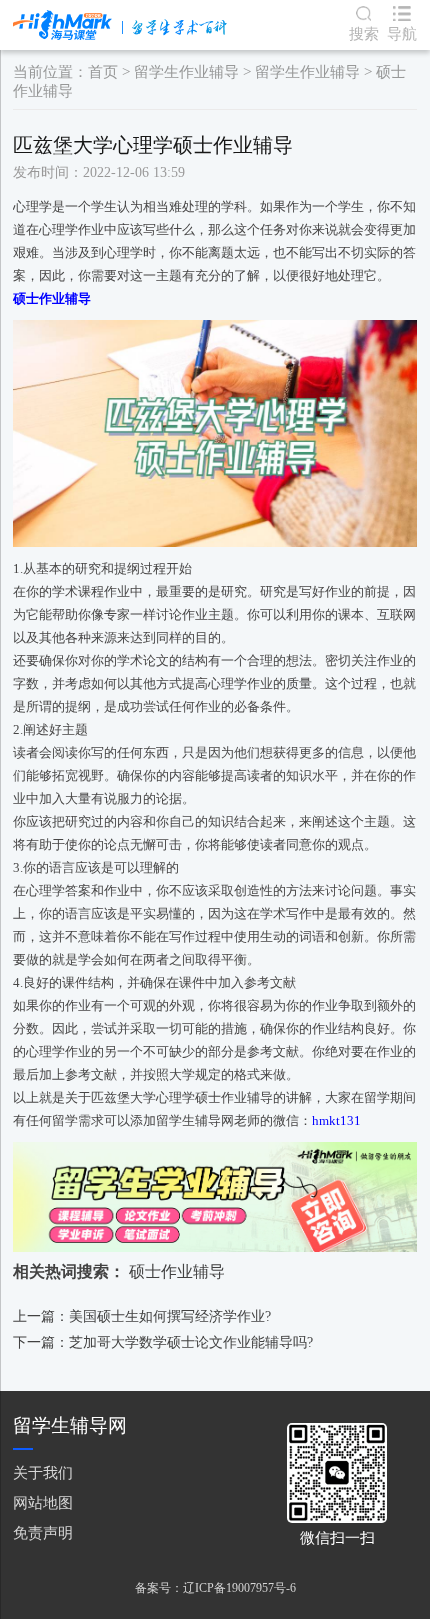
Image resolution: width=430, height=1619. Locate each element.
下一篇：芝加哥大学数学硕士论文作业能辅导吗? (163, 1342)
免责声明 (43, 1532)
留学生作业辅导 (186, 72)
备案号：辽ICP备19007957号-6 (215, 1588)
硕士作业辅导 (177, 1271)
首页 (103, 72)
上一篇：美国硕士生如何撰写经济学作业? (142, 1316)
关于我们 (43, 1472)
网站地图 (43, 1502)
